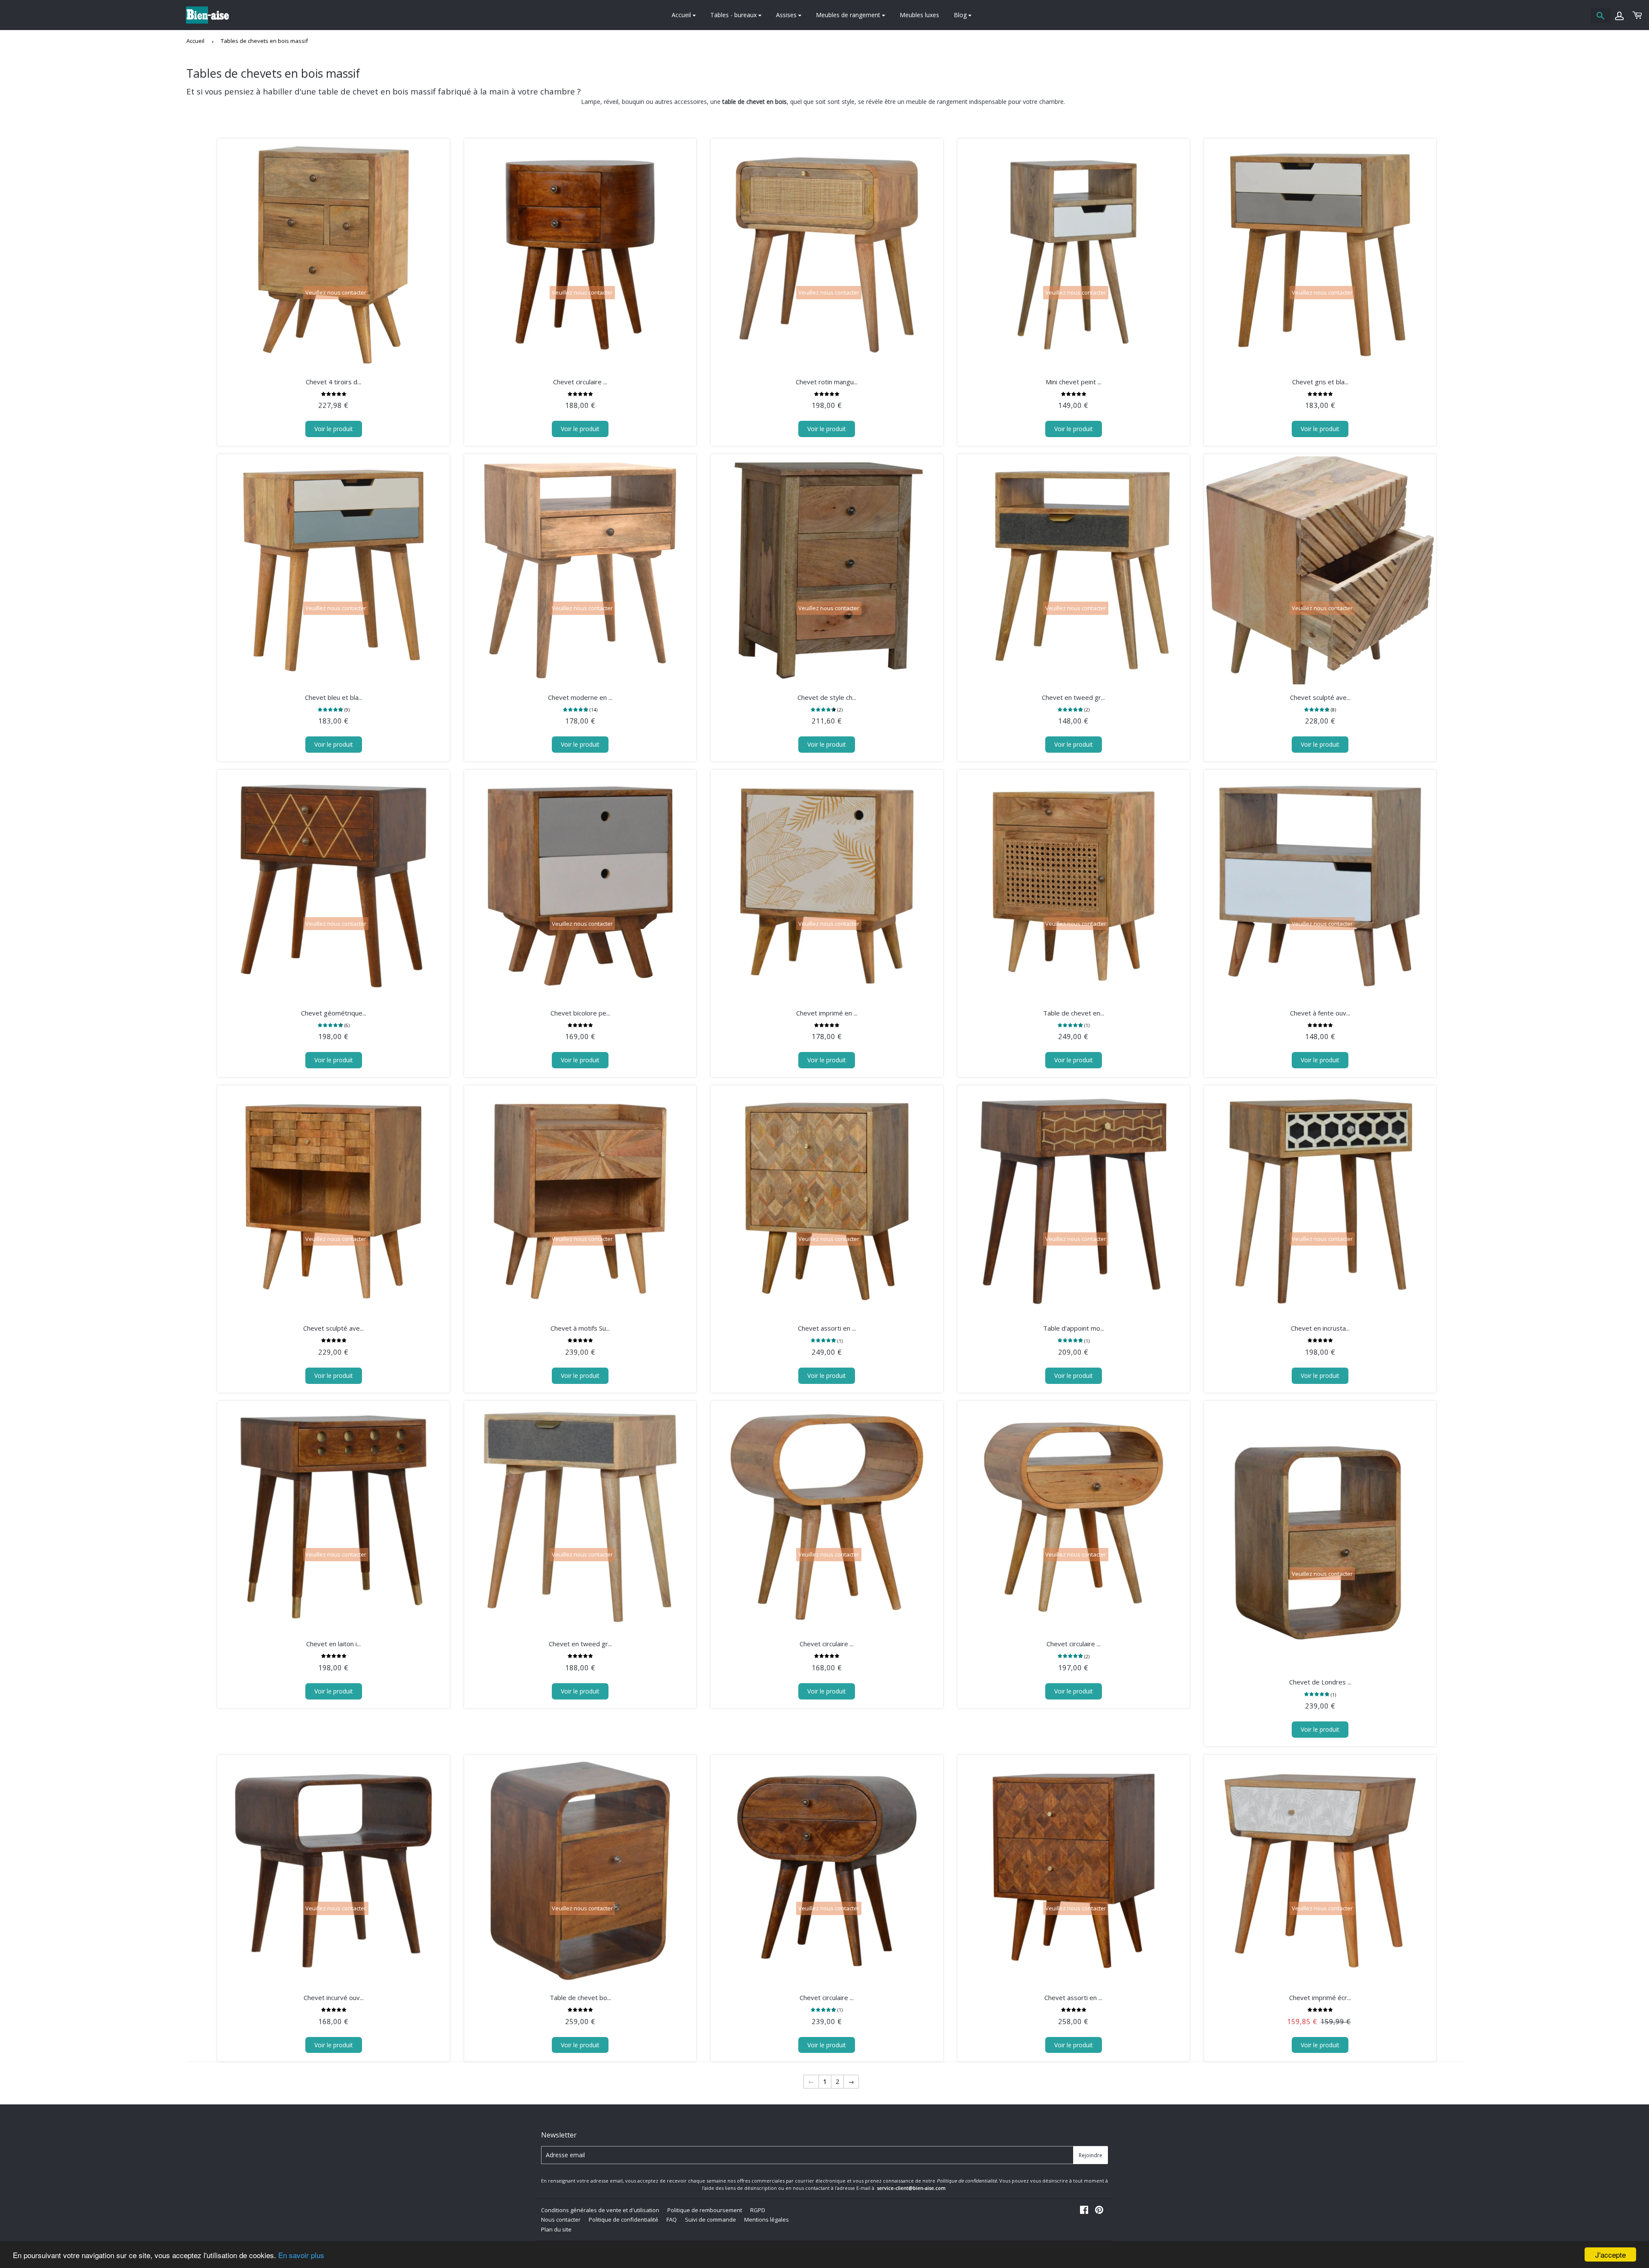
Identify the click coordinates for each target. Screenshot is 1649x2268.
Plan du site (556, 2229)
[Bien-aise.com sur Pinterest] (1099, 2211)
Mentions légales (767, 2219)
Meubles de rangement (849, 15)
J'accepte (1611, 2254)
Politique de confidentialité (624, 2219)
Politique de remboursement (705, 2210)
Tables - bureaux (734, 15)
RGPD (758, 2210)
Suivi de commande (710, 2219)
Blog (961, 15)
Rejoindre (1091, 2155)
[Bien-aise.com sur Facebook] (1084, 2211)
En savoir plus (301, 2255)
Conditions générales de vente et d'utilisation (600, 2210)
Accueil (682, 15)
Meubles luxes (919, 15)
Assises (787, 15)
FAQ (672, 2219)
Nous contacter (561, 2219)
